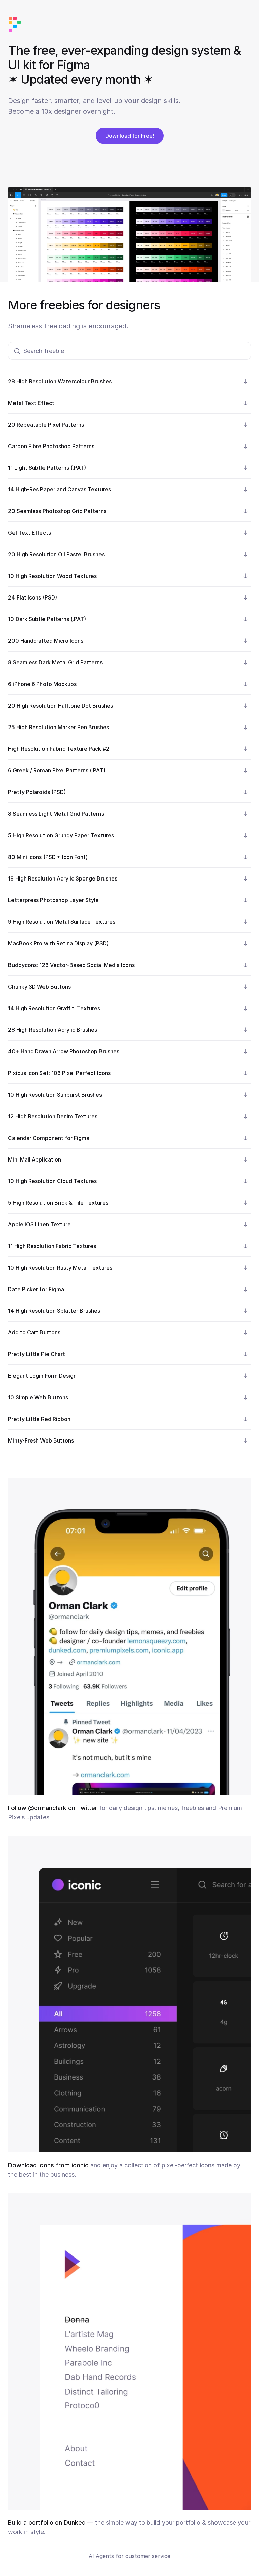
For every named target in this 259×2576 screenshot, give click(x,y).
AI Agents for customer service (129, 2556)
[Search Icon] (129, 351)
